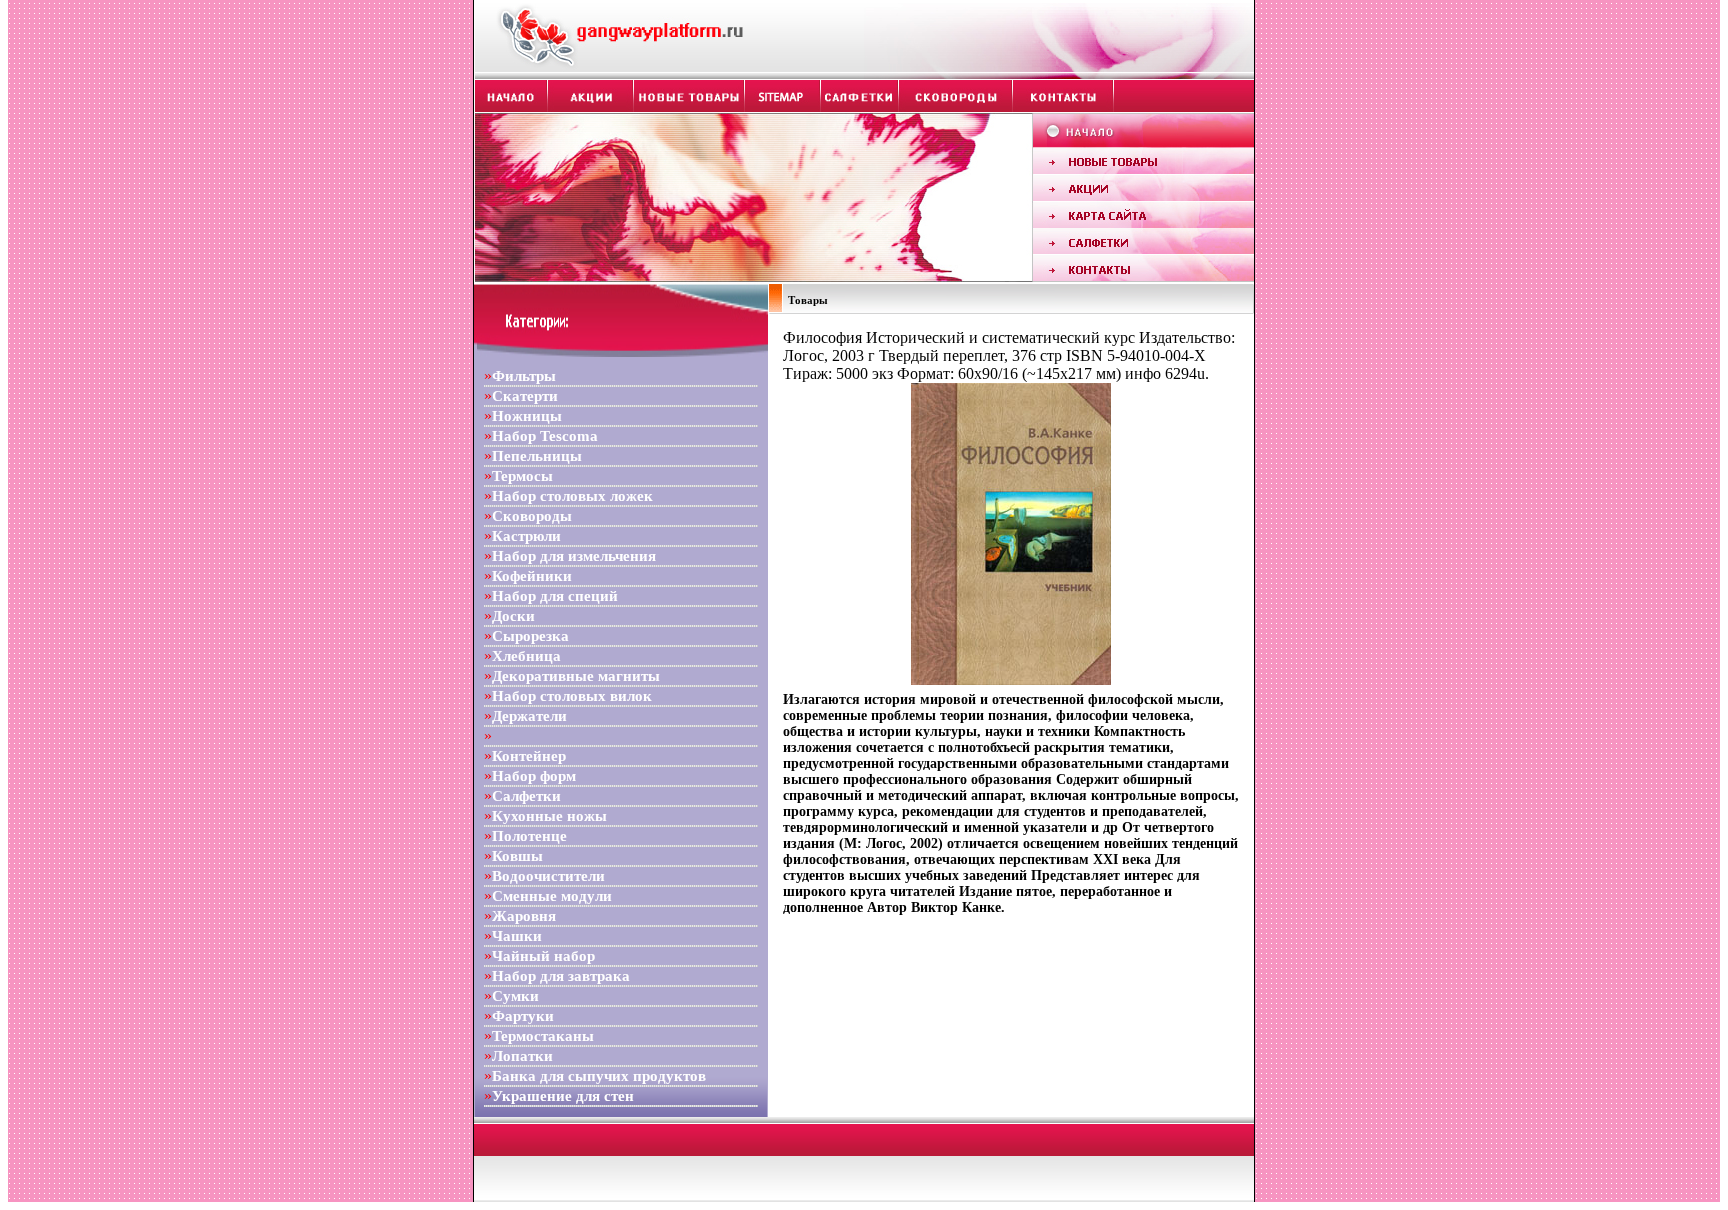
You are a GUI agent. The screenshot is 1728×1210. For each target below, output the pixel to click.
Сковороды (532, 516)
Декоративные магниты (576, 676)
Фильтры (524, 376)
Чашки (517, 936)
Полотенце (529, 836)
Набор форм (534, 776)
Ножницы (527, 416)
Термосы (522, 476)
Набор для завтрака (561, 976)
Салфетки (526, 796)
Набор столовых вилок (572, 696)
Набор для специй (555, 596)
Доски (513, 616)
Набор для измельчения (574, 556)
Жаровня (524, 916)
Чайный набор (543, 956)
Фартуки (523, 1016)
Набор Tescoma (545, 436)
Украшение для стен (563, 1096)
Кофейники (532, 576)
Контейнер (529, 756)
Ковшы (517, 856)
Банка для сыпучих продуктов (599, 1076)
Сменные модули (552, 896)
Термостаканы (543, 1036)
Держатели (529, 716)
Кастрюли (526, 536)
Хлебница (526, 656)
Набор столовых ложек (572, 496)
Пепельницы (537, 456)
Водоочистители (548, 876)
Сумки (515, 996)
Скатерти (525, 396)
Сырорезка (530, 636)
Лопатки (522, 1056)
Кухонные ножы (549, 816)
